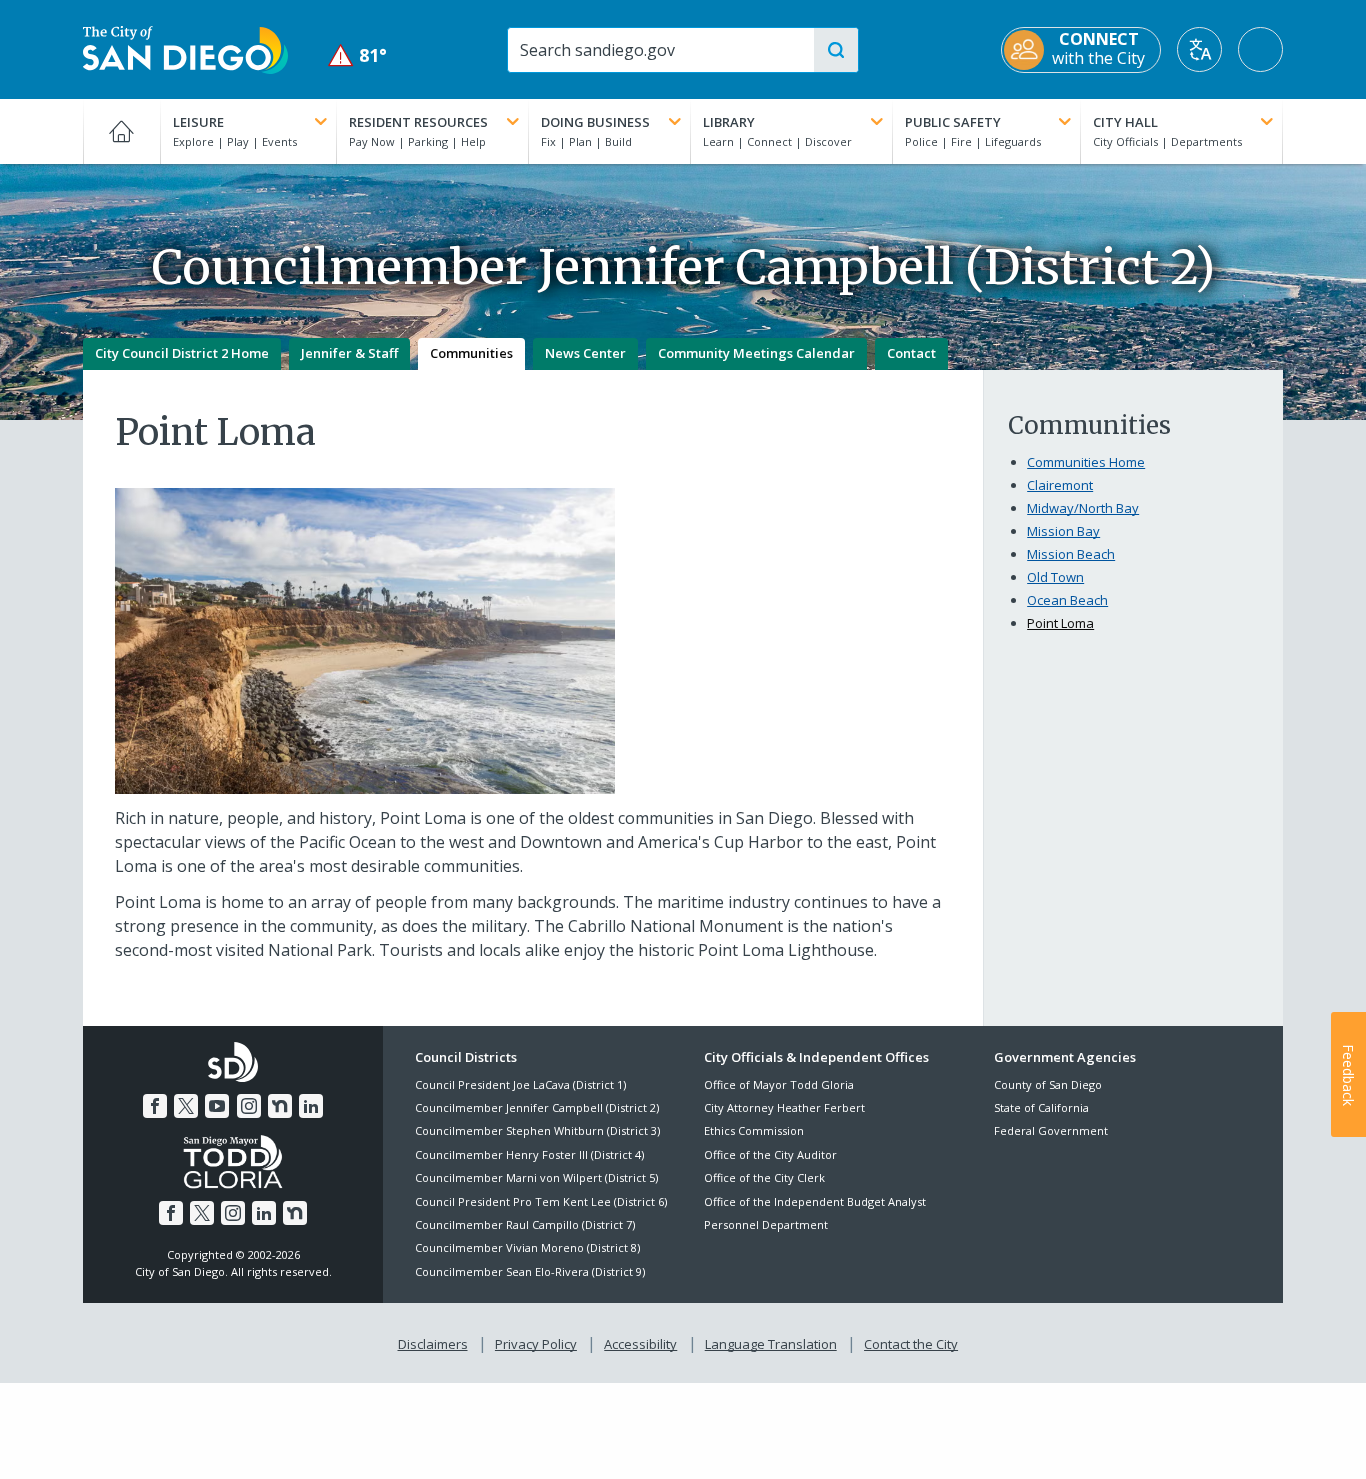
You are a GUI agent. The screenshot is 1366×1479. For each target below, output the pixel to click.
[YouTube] (217, 1106)
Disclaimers (433, 1344)
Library (729, 122)
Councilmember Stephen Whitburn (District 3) (537, 1130)
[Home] (121, 131)
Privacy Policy (536, 1344)
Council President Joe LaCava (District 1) (520, 1084)
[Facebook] (155, 1106)
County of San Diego (1048, 1084)
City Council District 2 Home (182, 353)
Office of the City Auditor (770, 1154)
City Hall (1125, 122)
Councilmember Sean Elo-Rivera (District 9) (530, 1271)
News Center (585, 353)
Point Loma (1060, 623)
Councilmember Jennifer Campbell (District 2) (537, 1107)
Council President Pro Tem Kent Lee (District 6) (541, 1201)
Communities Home (1086, 462)
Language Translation (771, 1344)
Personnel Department (766, 1224)
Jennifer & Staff (349, 353)
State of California (1041, 1107)
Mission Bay (1063, 531)
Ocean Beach (1067, 600)
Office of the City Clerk (764, 1177)
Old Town (1055, 577)
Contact (911, 353)
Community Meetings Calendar (756, 353)
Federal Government (1051, 1130)
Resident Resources (418, 122)
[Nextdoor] (280, 1106)
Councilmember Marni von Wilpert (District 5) (536, 1177)
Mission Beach (1071, 554)
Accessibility (640, 1344)
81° (357, 55)
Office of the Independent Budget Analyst (815, 1201)
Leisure (198, 122)
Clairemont (1060, 485)
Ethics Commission (754, 1130)
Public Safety (953, 122)
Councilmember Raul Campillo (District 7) (525, 1224)
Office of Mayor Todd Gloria (779, 1084)
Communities (471, 353)
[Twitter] (186, 1106)
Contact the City (911, 1344)
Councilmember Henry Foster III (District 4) (529, 1154)
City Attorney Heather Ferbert (784, 1107)
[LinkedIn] (311, 1106)
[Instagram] (249, 1106)
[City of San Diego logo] (185, 48)
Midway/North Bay (1083, 508)
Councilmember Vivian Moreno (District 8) (527, 1247)
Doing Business (595, 122)
